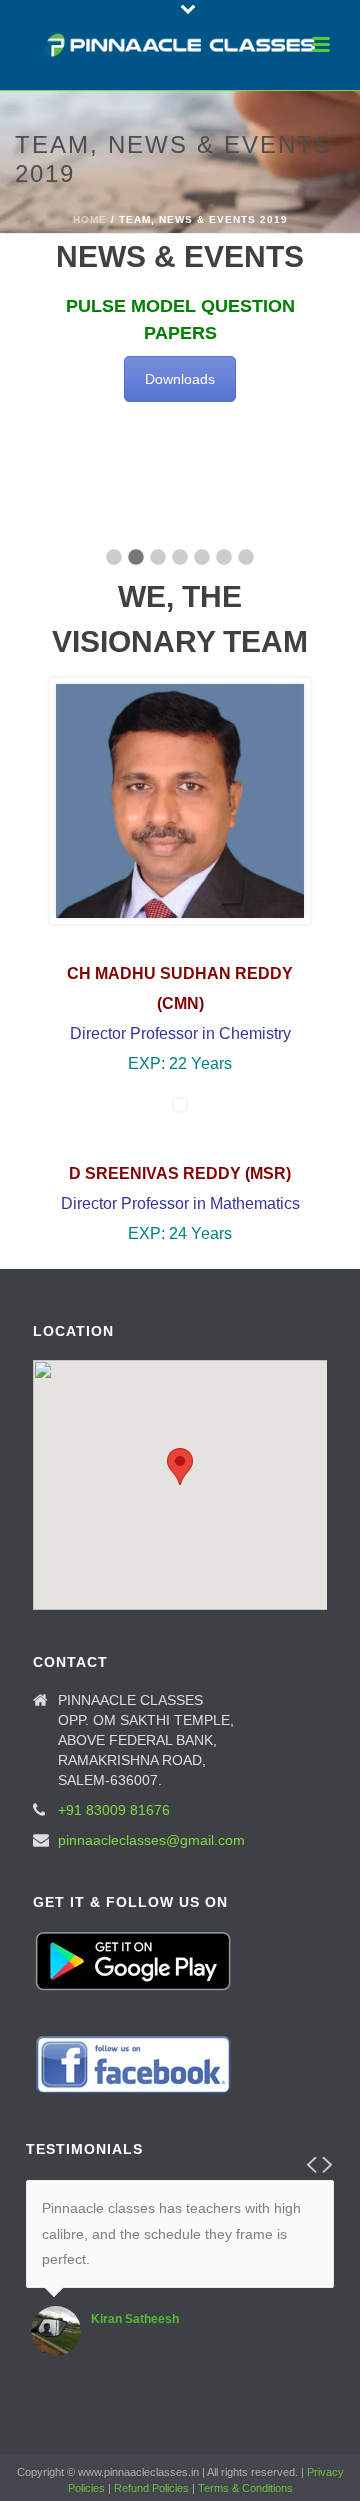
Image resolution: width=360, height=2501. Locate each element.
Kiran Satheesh (135, 2319)
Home (90, 219)
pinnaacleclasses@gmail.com (151, 1840)
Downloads (180, 379)
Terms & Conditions (245, 2488)
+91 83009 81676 (114, 1810)
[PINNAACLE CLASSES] (180, 45)
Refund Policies (151, 2488)
